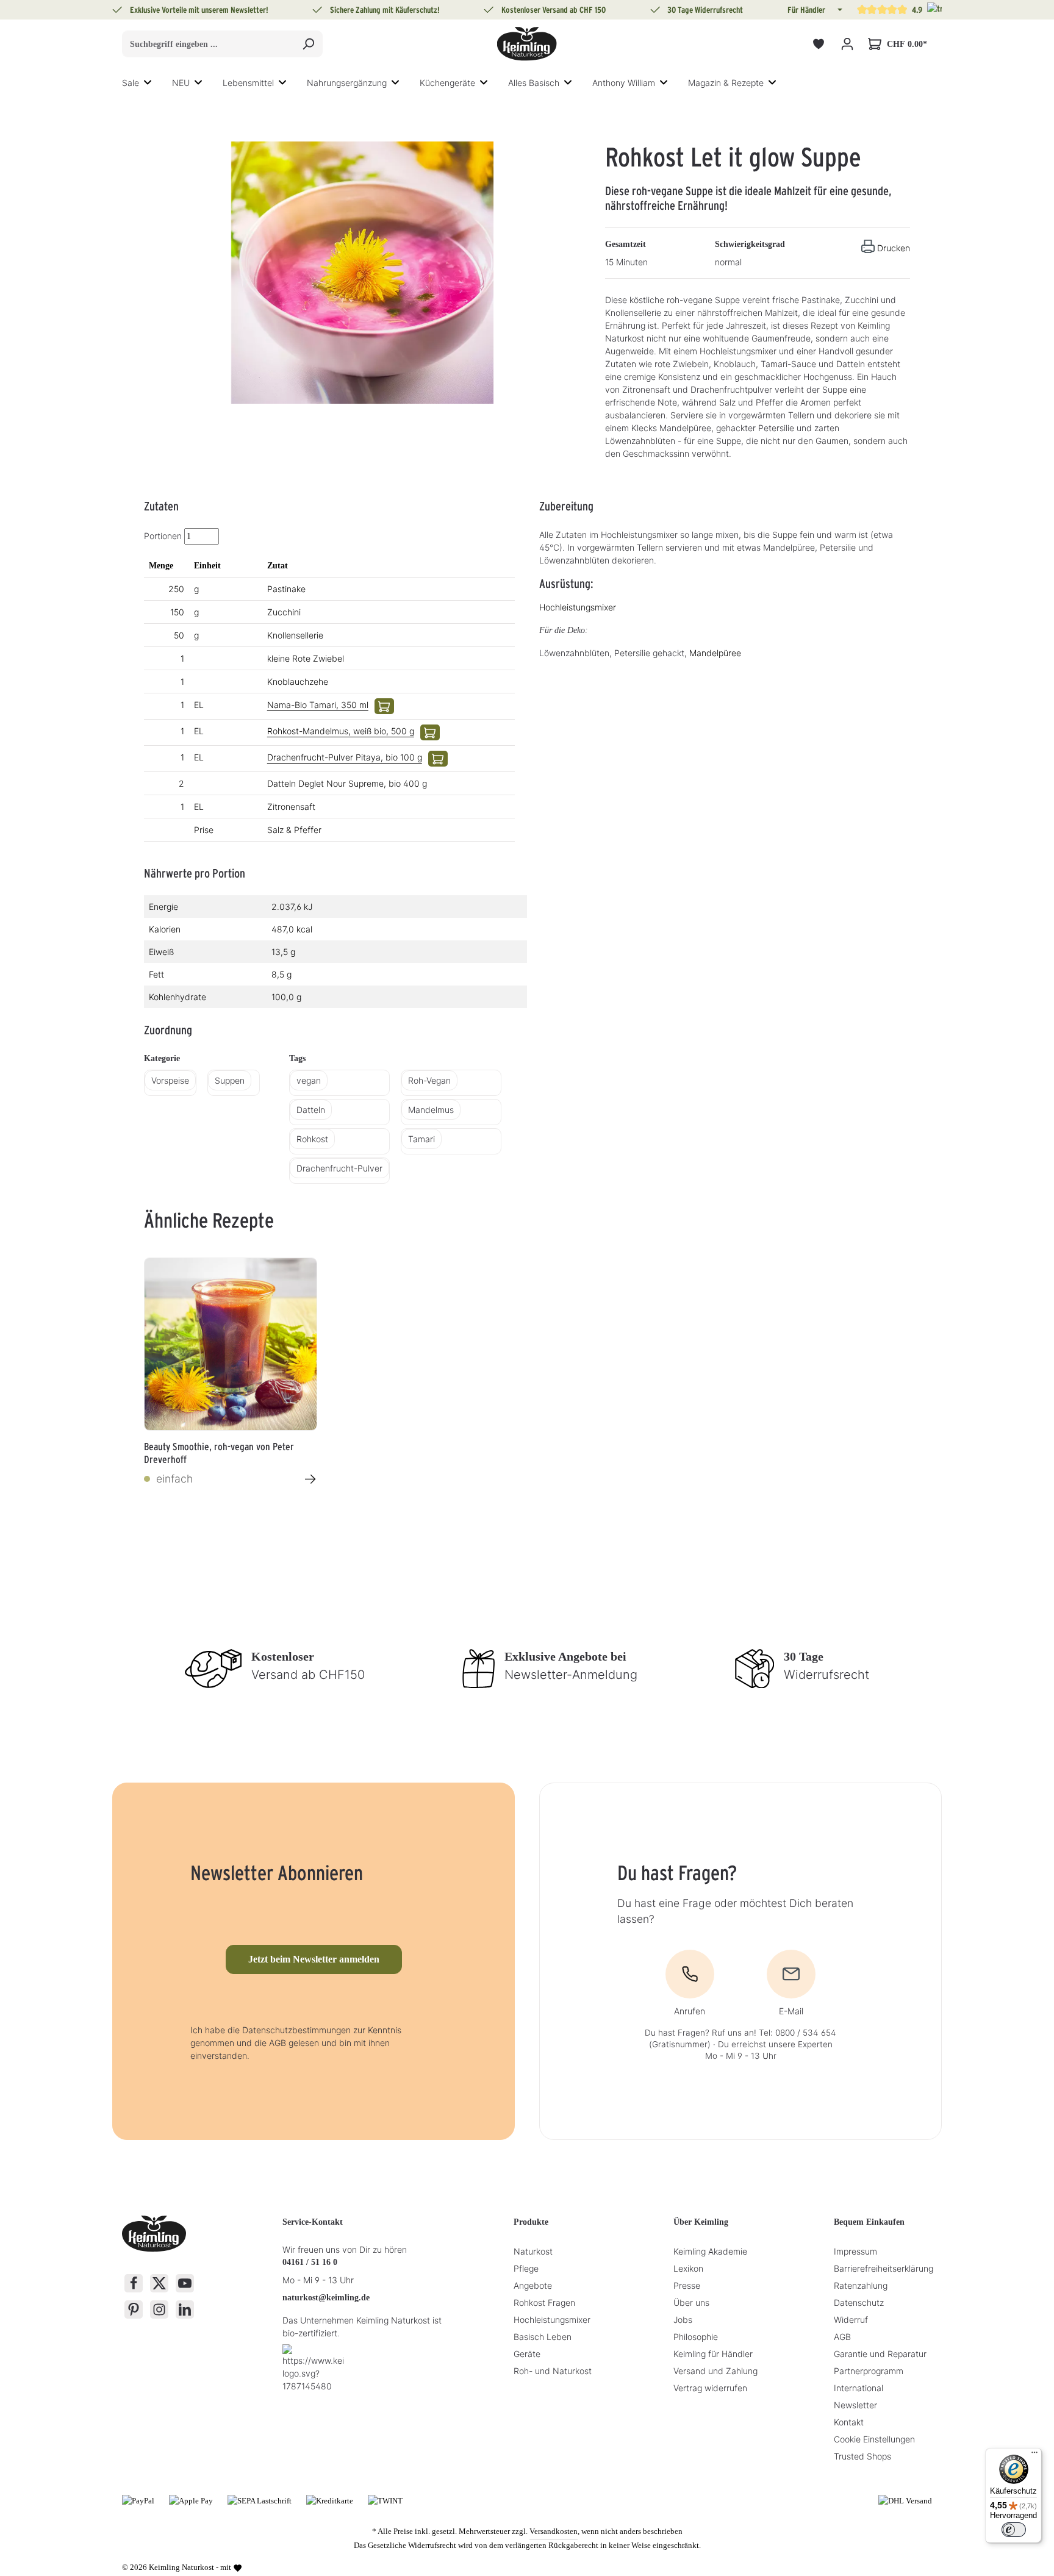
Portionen (163, 536)
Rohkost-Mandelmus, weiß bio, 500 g (341, 731)
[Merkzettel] (818, 44)
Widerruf (851, 2320)
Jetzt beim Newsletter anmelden (314, 1959)
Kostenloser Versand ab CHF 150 (554, 10)
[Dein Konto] (847, 44)
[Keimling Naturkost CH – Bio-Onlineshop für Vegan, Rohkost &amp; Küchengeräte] (527, 44)
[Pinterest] (134, 2309)
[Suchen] (308, 44)
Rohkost (312, 1139)
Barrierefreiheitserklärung (884, 2268)
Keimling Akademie (710, 2251)
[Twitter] (159, 2283)
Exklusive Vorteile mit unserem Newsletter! (199, 10)
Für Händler (806, 10)
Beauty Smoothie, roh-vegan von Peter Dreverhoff (219, 1452)
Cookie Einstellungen (874, 2439)
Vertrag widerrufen (710, 2388)
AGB (842, 2337)
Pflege (526, 2268)
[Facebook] (134, 2283)
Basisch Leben (543, 2337)
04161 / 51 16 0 (310, 2262)
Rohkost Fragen (544, 2302)
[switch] (1014, 2530)
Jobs (683, 2320)
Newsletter (855, 2405)
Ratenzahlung (861, 2285)
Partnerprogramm (869, 2371)
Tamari (421, 1139)
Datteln (311, 1110)
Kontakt (849, 2422)
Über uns (691, 2302)
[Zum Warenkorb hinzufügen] (384, 706)
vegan (309, 1080)
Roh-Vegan (429, 1080)
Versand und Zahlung (715, 2371)
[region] (362, 273)
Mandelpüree (715, 653)
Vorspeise (170, 1080)
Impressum (855, 2251)
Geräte (527, 2354)
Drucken (894, 248)
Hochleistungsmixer (578, 607)
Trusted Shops (862, 2456)
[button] (839, 10)
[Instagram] (159, 2309)
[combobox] (208, 44)
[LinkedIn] (185, 2309)
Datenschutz (859, 2302)
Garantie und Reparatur (880, 2354)
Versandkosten (554, 2531)
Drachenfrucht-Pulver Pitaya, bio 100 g (345, 757)
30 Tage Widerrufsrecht (705, 10)
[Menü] (1034, 2455)
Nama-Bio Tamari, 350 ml (318, 705)
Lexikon (688, 2268)
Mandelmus (431, 1110)
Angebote (533, 2285)
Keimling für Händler (713, 2354)
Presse (687, 2285)
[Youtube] (185, 2283)
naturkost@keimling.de (326, 2298)
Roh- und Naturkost (553, 2371)
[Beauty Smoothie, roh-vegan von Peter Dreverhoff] (231, 1344)
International (859, 2388)
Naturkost (533, 2251)
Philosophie (696, 2337)
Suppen (230, 1080)
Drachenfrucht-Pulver (339, 1168)
